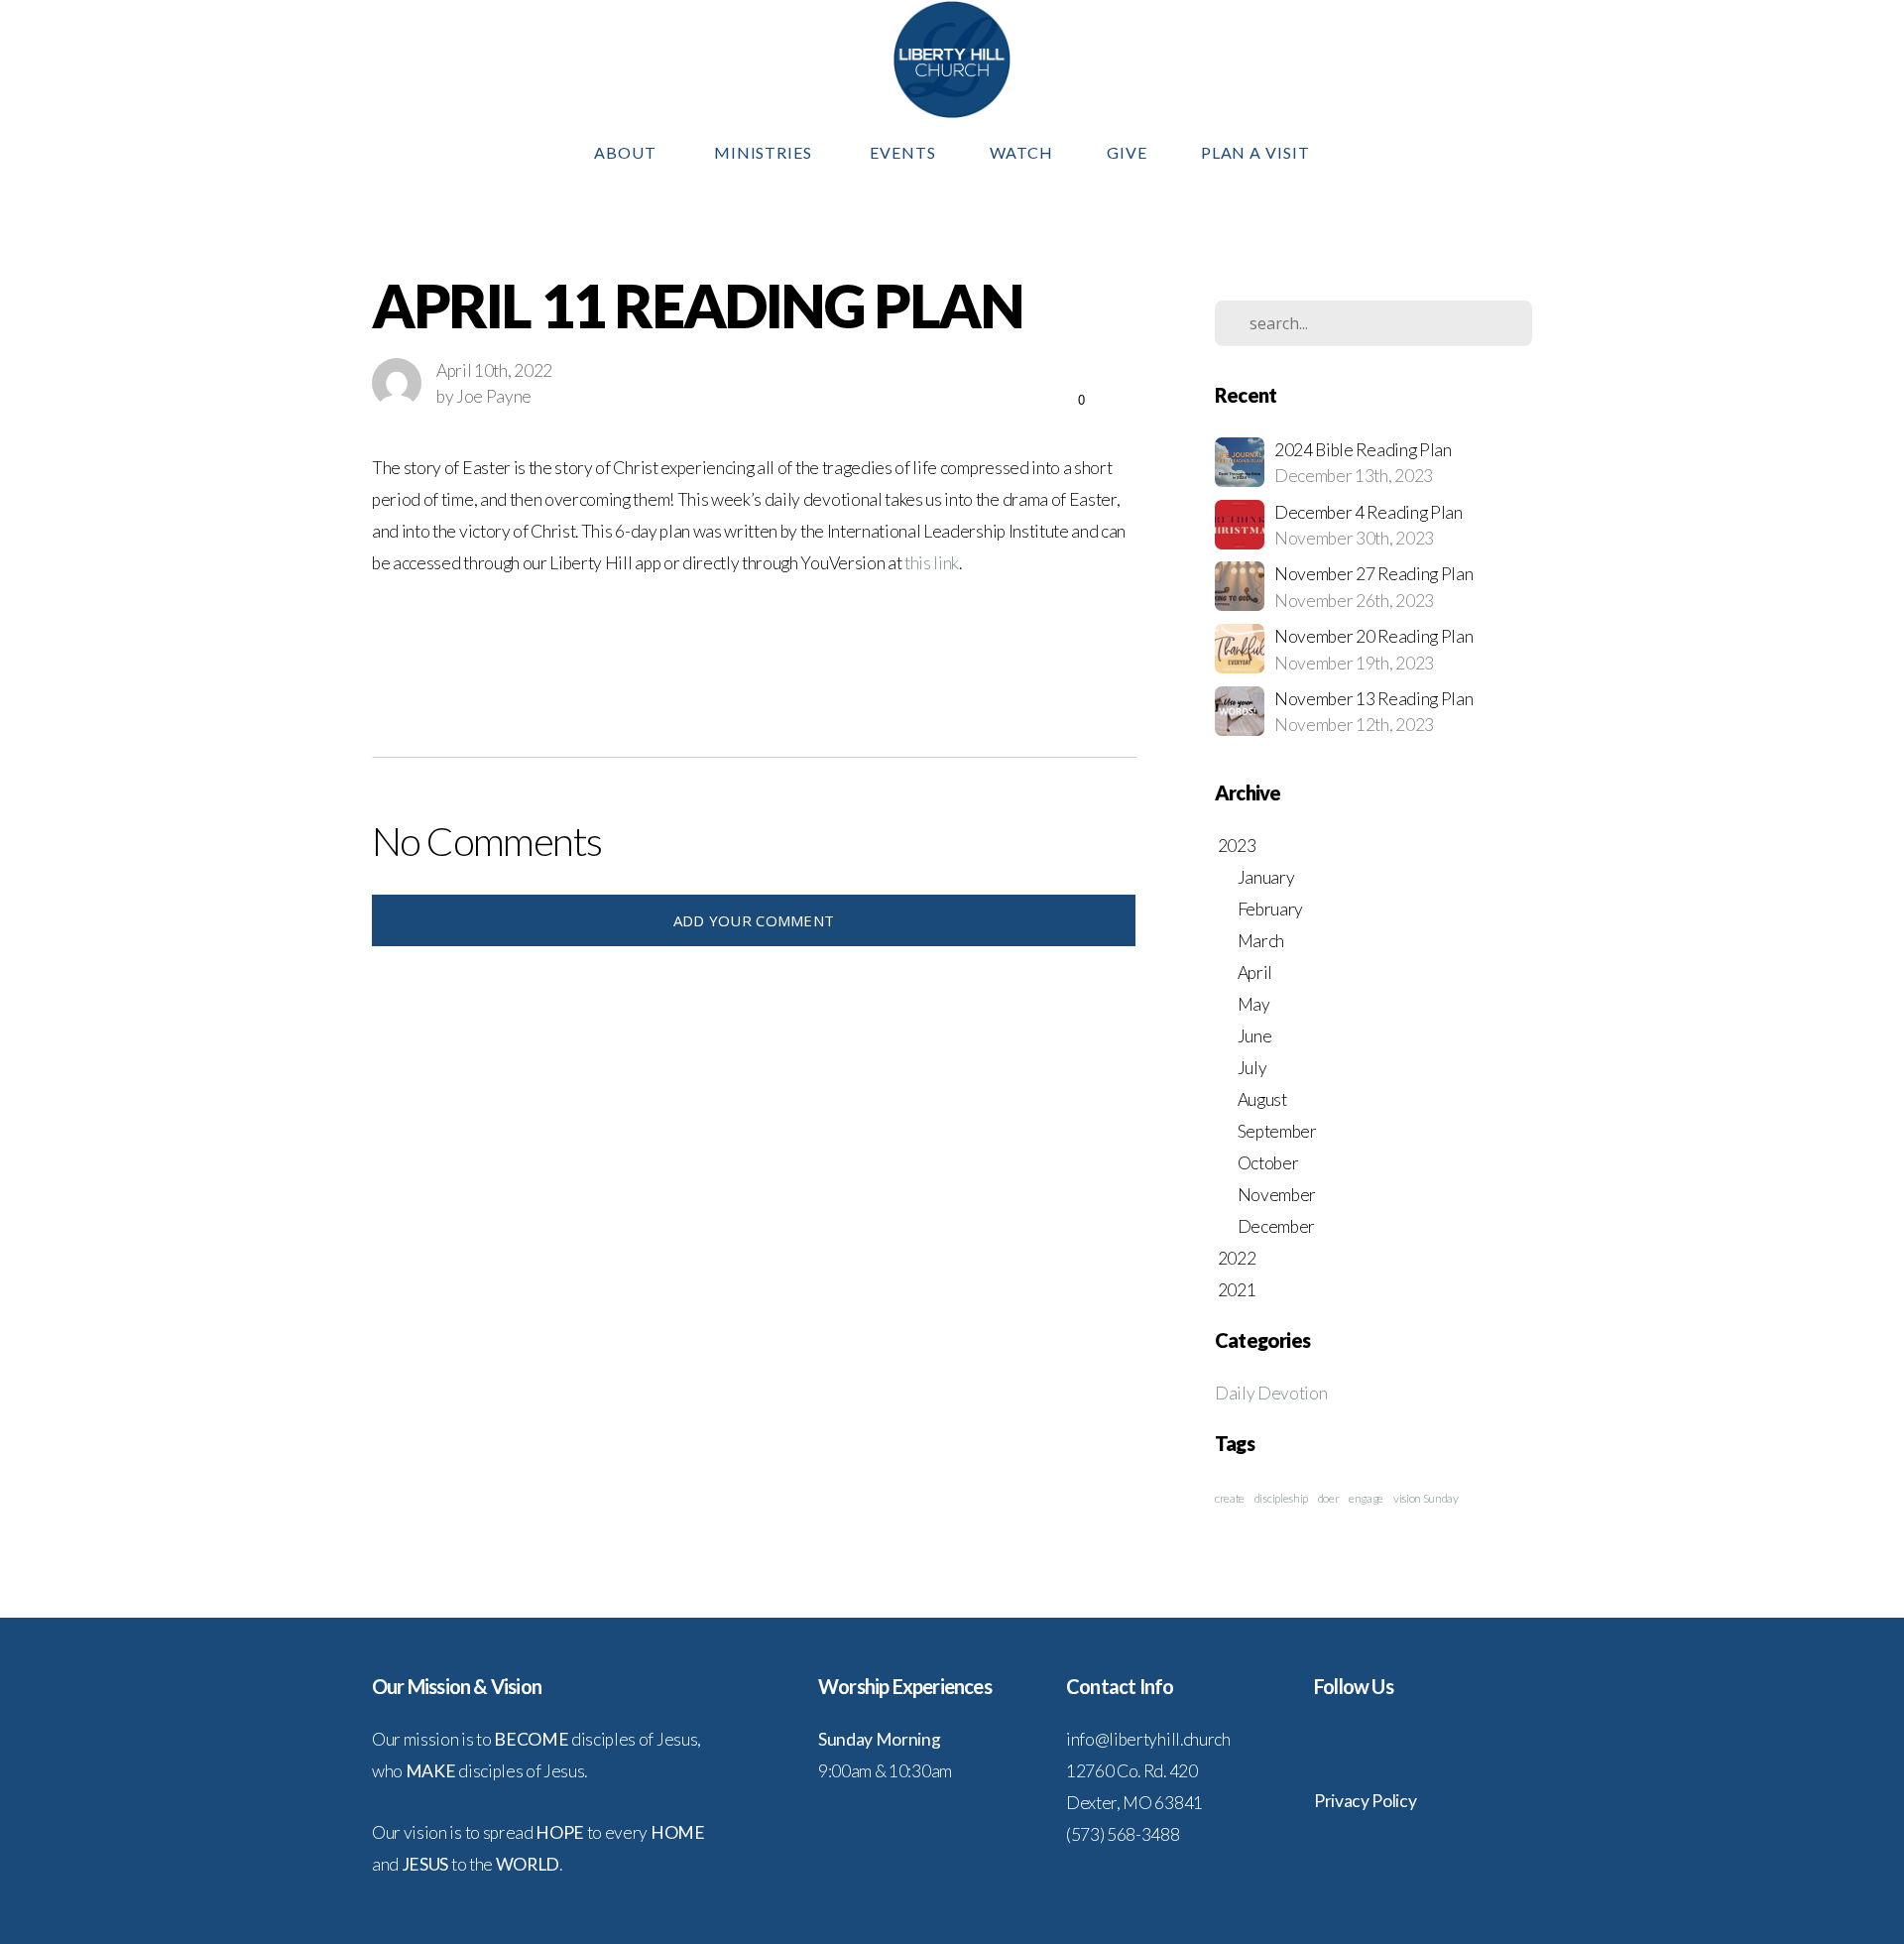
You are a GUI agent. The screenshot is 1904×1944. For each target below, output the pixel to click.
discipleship (1281, 1498)
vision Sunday (1426, 1498)
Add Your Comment (754, 920)
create (1230, 1498)
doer (1329, 1498)
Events (903, 152)
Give (1127, 152)
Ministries (766, 152)
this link (932, 563)
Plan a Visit (1256, 152)
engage (1366, 1498)
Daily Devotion (1271, 1393)
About (627, 152)
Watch (1021, 152)
